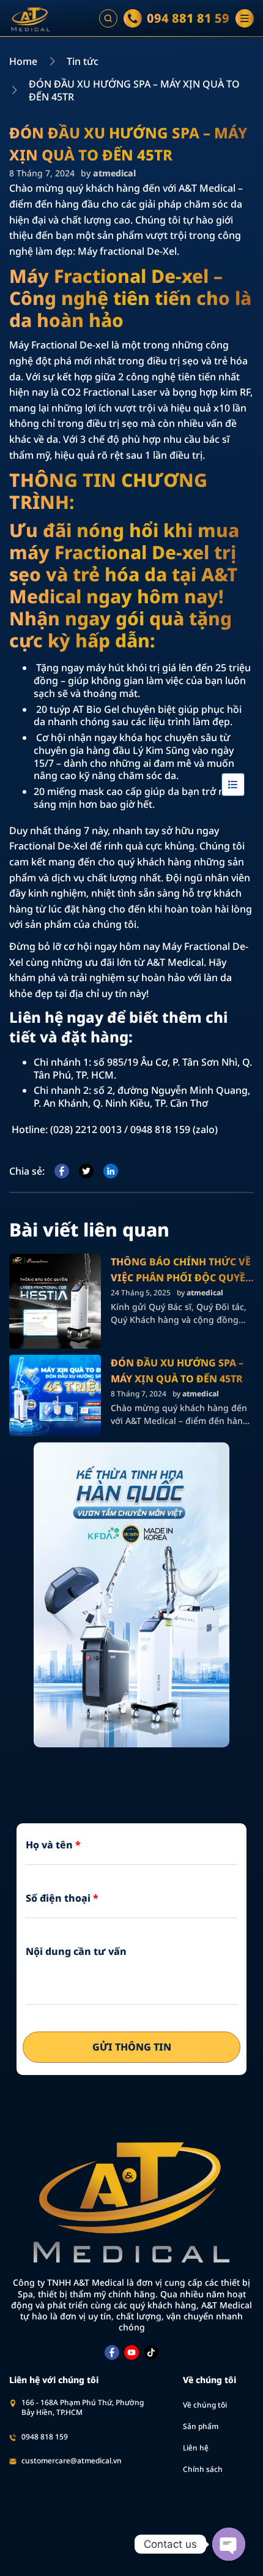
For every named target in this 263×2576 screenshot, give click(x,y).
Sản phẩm (201, 2426)
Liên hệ (196, 2448)
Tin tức (83, 62)
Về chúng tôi (205, 2405)
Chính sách (203, 2469)
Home (23, 62)
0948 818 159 (45, 2437)
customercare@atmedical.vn (72, 2461)
